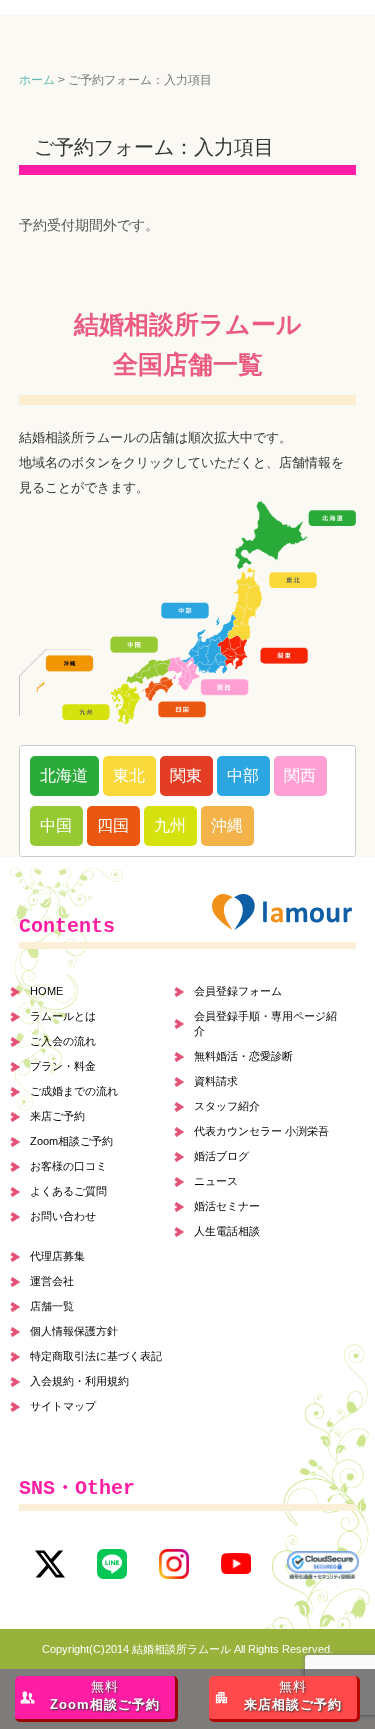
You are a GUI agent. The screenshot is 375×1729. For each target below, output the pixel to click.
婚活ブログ (221, 1156)
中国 (56, 825)
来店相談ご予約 (293, 1696)
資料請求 (216, 1081)
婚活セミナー (227, 1206)
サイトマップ (63, 1406)
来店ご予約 (57, 1116)
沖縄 (227, 825)
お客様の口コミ (68, 1166)
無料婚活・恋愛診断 (243, 1056)
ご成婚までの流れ (74, 1091)
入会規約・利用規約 (79, 1381)
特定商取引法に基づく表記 (96, 1356)
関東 (186, 775)
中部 (243, 775)
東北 (129, 775)
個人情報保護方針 (74, 1331)
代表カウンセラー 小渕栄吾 (261, 1131)
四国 (113, 825)
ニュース (216, 1181)
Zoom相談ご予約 (71, 1141)
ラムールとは (63, 1016)
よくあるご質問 (68, 1191)
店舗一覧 (52, 1306)
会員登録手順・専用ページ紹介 (265, 1023)
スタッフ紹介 (227, 1106)
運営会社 (52, 1281)
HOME (46, 991)
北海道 (64, 775)
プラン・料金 (63, 1066)
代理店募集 (57, 1256)
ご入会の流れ (63, 1041)
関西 (300, 775)
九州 (170, 825)
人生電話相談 (227, 1231)
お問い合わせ (63, 1216)
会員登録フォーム (238, 991)
